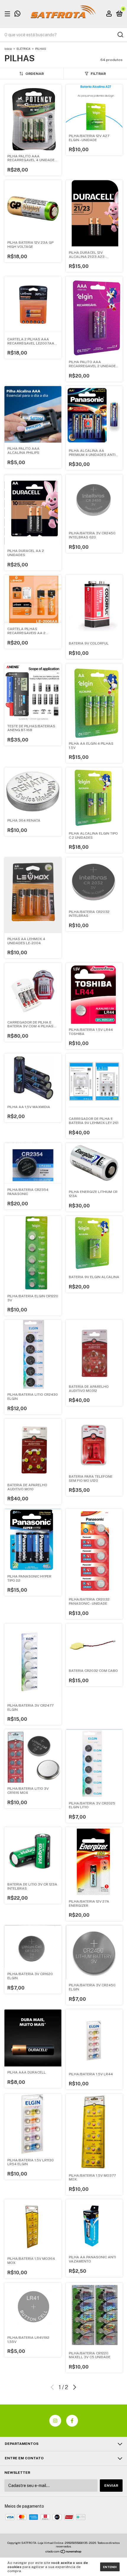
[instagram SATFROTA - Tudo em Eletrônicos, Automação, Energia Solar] (55, 2421)
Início (8, 49)
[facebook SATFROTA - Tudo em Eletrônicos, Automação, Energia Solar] (72, 2421)
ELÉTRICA (23, 49)
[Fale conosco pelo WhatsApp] (17, 14)
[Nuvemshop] (64, 2552)
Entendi (110, 2567)
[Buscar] (120, 35)
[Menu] (8, 14)
